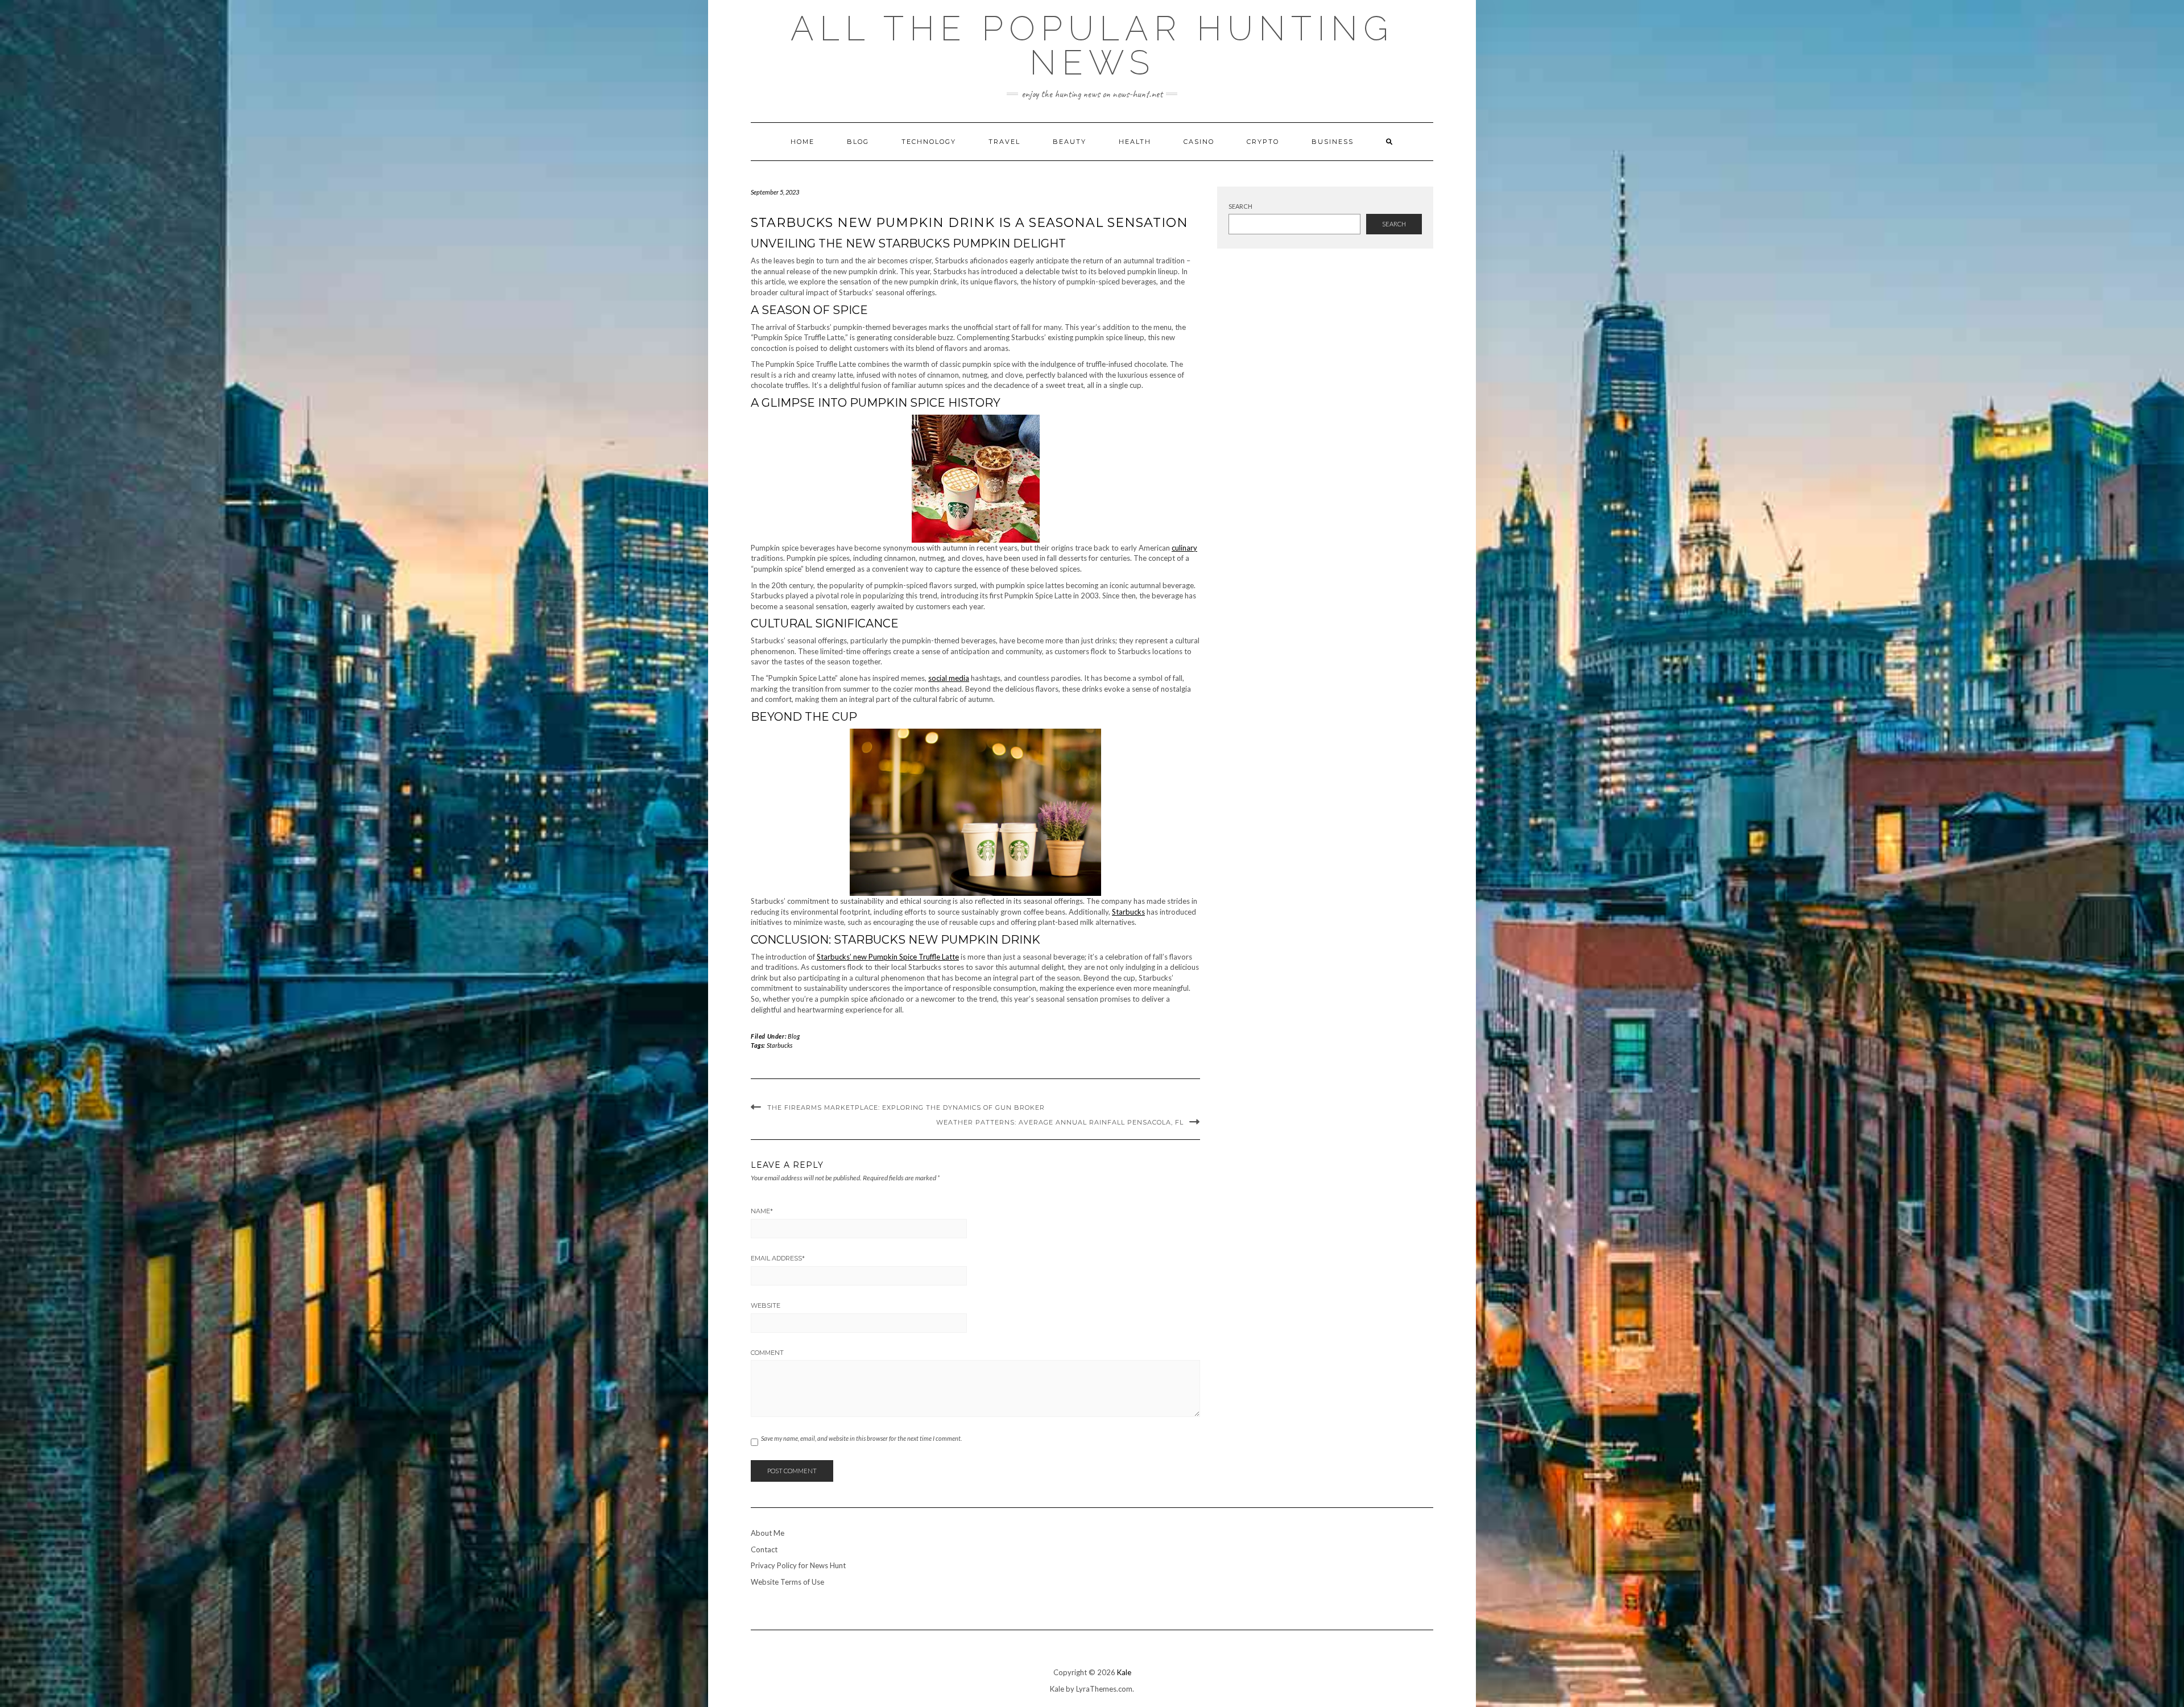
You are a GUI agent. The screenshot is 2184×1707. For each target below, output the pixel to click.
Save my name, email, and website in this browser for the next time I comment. (861, 1438)
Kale (1124, 1672)
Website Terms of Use (787, 1582)
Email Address (778, 1258)
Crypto (1263, 142)
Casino (1199, 142)
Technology (929, 142)
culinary (1184, 548)
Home (803, 142)
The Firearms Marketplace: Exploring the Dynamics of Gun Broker (906, 1107)
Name (762, 1211)
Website (766, 1305)
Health (1135, 142)
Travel (1004, 142)
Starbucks (1128, 912)
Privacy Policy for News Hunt (798, 1565)
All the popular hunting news (1092, 46)
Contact (764, 1549)
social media (949, 678)
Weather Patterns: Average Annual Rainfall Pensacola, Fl (1060, 1122)
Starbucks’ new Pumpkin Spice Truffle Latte (888, 957)
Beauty (1070, 142)
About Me (768, 1533)
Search (1240, 206)
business (1333, 142)
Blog (858, 142)
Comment (767, 1353)
